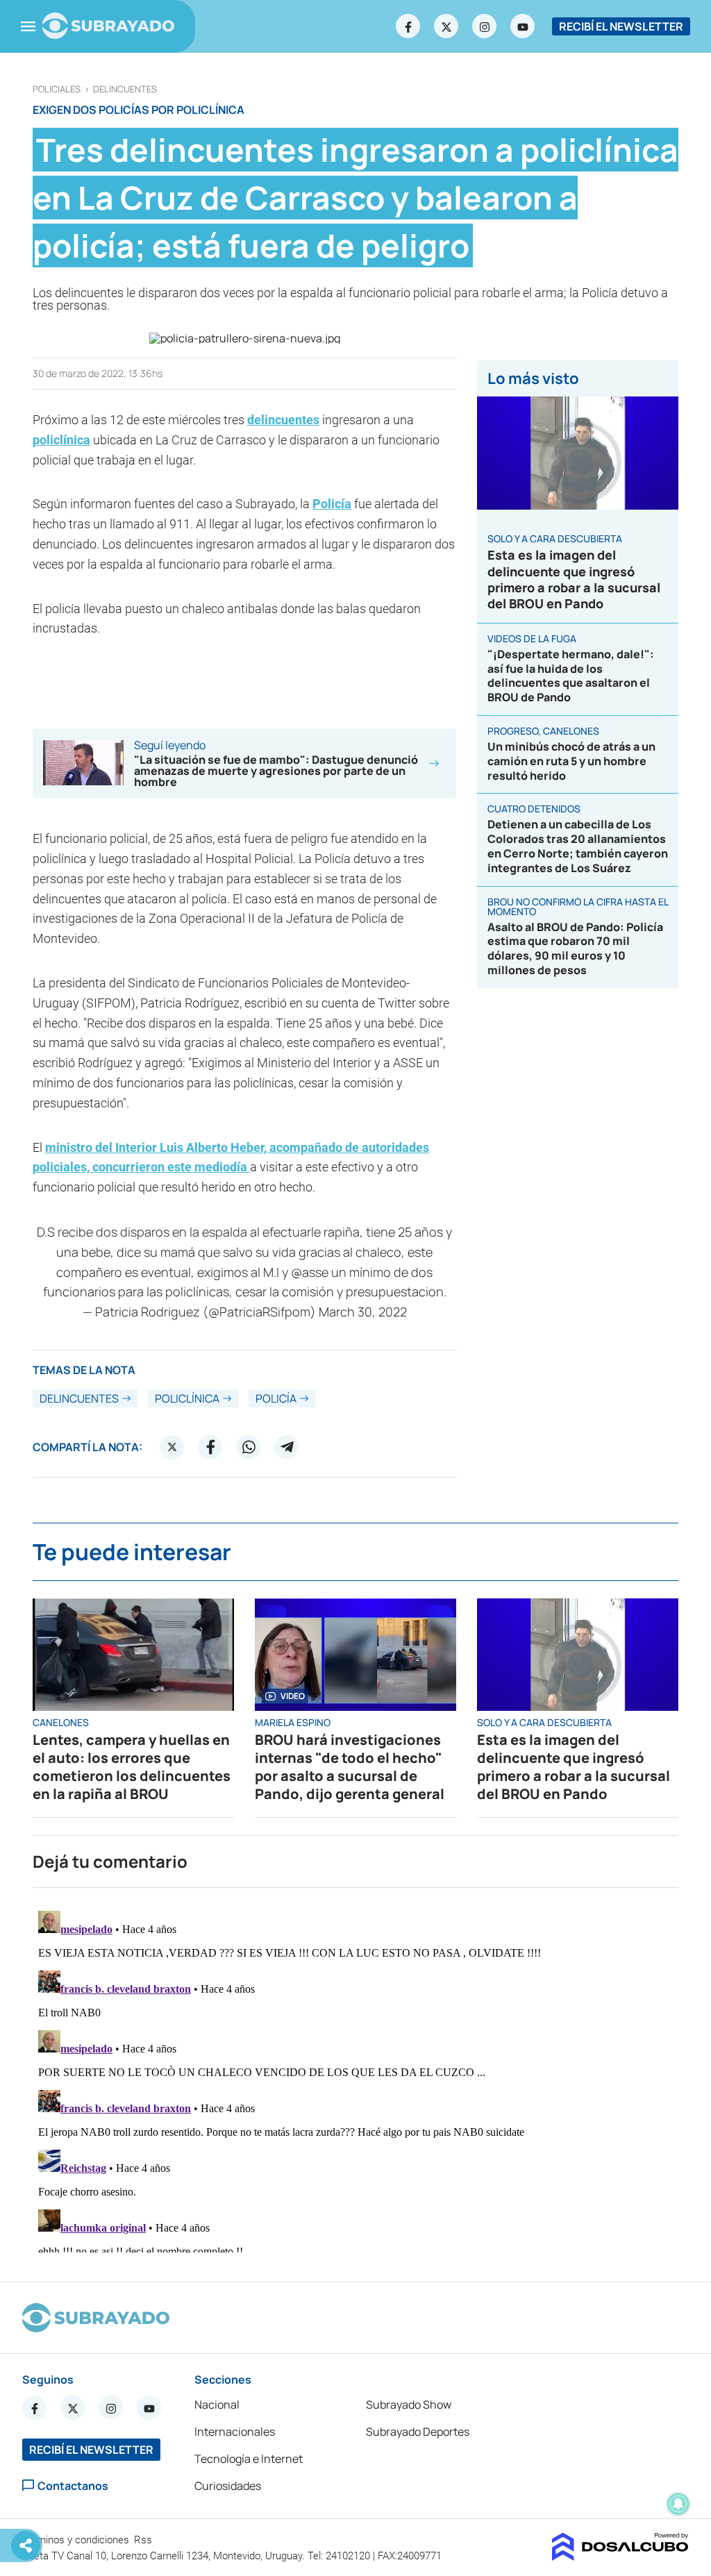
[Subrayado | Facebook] (408, 26)
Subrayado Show (409, 2404)
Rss (144, 2540)
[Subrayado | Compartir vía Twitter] (172, 1447)
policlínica (61, 440)
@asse (310, 1272)
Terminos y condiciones (77, 2540)
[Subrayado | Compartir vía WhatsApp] (249, 1447)
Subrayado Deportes (418, 2432)
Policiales (57, 89)
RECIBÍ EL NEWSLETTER (621, 26)
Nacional (217, 2404)
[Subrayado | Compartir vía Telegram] (287, 1447)
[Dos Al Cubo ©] (620, 2557)
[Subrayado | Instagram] (485, 26)
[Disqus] (355, 2079)
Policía (332, 504)
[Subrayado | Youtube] (523, 26)
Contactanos (73, 2485)
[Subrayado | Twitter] (446, 26)
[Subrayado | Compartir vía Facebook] (210, 1447)
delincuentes (125, 89)
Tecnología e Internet (249, 2459)
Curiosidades (228, 2486)
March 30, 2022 (363, 1312)
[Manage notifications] (678, 2504)
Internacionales (235, 2432)
